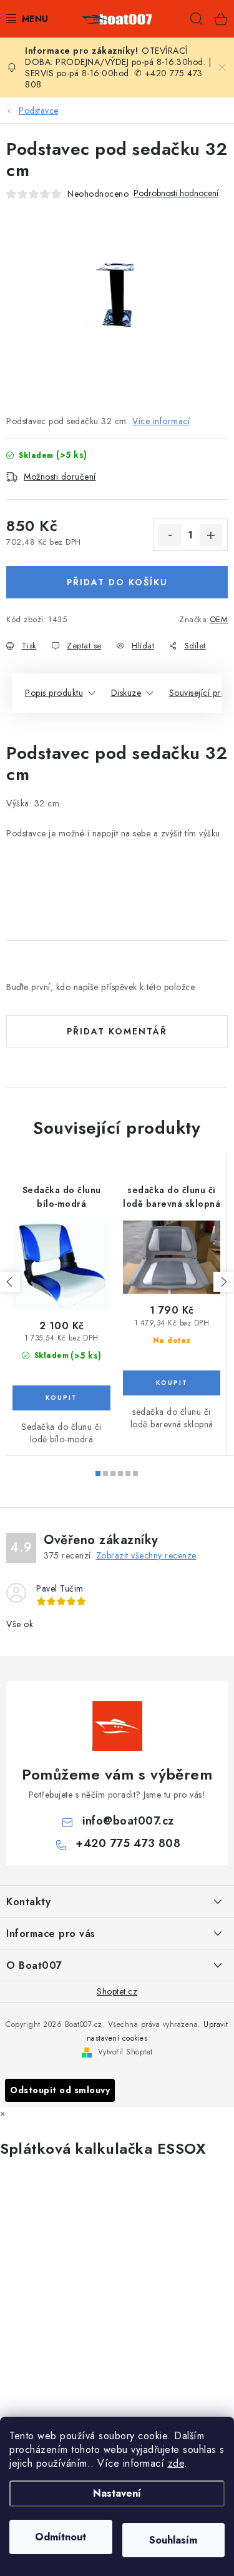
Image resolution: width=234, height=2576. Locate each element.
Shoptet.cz (117, 1991)
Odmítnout (61, 2537)
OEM (219, 619)
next (223, 1282)
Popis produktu (54, 693)
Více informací (161, 421)
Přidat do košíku (117, 582)
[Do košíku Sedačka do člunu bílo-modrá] (61, 1398)
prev (10, 1282)
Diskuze (126, 693)
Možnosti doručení (60, 477)
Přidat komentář (117, 1031)
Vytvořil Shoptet (125, 2052)
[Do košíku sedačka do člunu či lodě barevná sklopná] (172, 1383)
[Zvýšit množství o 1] (211, 535)
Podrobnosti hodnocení (176, 193)
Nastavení (117, 2493)
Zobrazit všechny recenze (146, 1555)
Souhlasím (173, 2540)
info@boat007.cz (128, 1821)
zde (176, 2463)
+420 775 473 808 (128, 1843)
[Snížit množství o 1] (170, 535)
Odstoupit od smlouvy (60, 2090)
